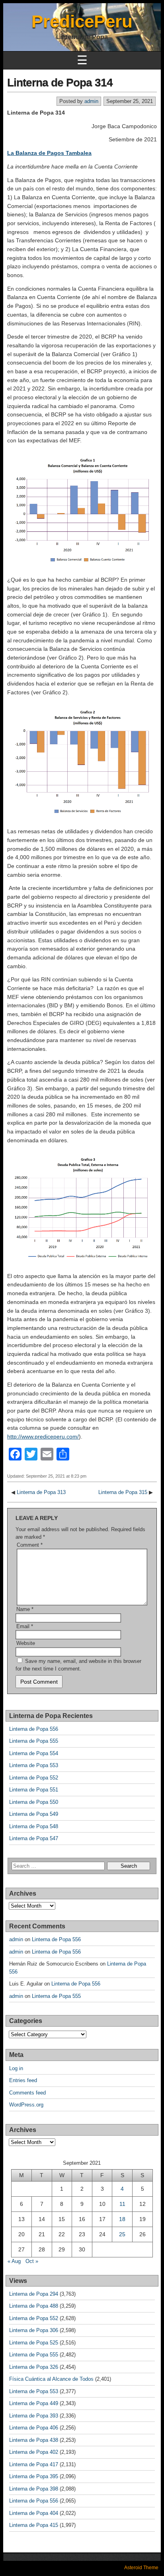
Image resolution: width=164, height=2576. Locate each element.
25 (122, 2234)
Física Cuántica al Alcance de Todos (51, 2379)
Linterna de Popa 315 (123, 1492)
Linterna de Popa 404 (34, 2513)
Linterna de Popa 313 (41, 1492)
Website (26, 1643)
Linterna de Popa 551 (34, 1790)
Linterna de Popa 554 (34, 1753)
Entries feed (23, 2080)
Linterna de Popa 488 (34, 2306)
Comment (30, 1545)
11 (122, 2204)
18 (122, 2219)
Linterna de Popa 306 (34, 2330)
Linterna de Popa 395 (34, 2476)
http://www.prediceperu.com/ (43, 1437)
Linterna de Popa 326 (34, 2367)
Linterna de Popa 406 (34, 2428)
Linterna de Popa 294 (34, 2294)
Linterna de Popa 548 (34, 1826)
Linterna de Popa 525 (34, 2343)
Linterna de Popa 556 (34, 1729)
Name (25, 1609)
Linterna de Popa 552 (34, 1778)
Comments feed (27, 2093)
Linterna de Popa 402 (34, 2452)
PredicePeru (82, 21)
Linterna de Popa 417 (34, 2464)
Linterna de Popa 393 (34, 2416)
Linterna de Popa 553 (34, 1765)
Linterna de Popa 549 (34, 1814)
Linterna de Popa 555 (34, 1741)
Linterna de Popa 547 (34, 1838)
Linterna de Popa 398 (34, 2489)
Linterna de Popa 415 (34, 2525)
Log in (16, 2068)
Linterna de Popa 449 (34, 2403)
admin (91, 101)
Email (25, 1626)
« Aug (14, 2261)
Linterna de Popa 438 (34, 2440)
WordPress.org (26, 2105)
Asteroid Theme (141, 2568)
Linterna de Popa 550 (34, 1802)
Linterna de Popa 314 (60, 82)
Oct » (32, 2261)
